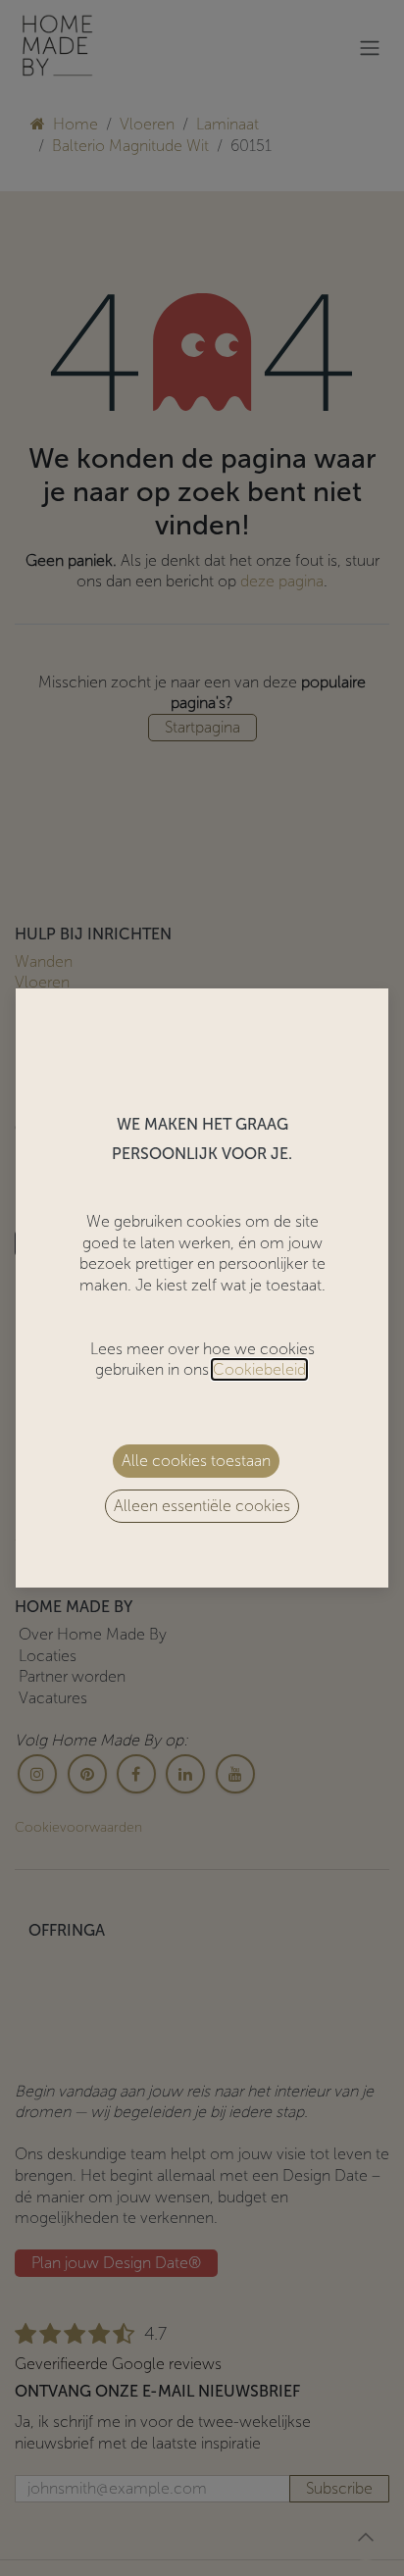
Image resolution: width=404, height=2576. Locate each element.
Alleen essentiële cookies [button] (202, 1506)
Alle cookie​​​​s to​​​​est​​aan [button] (196, 1461)
